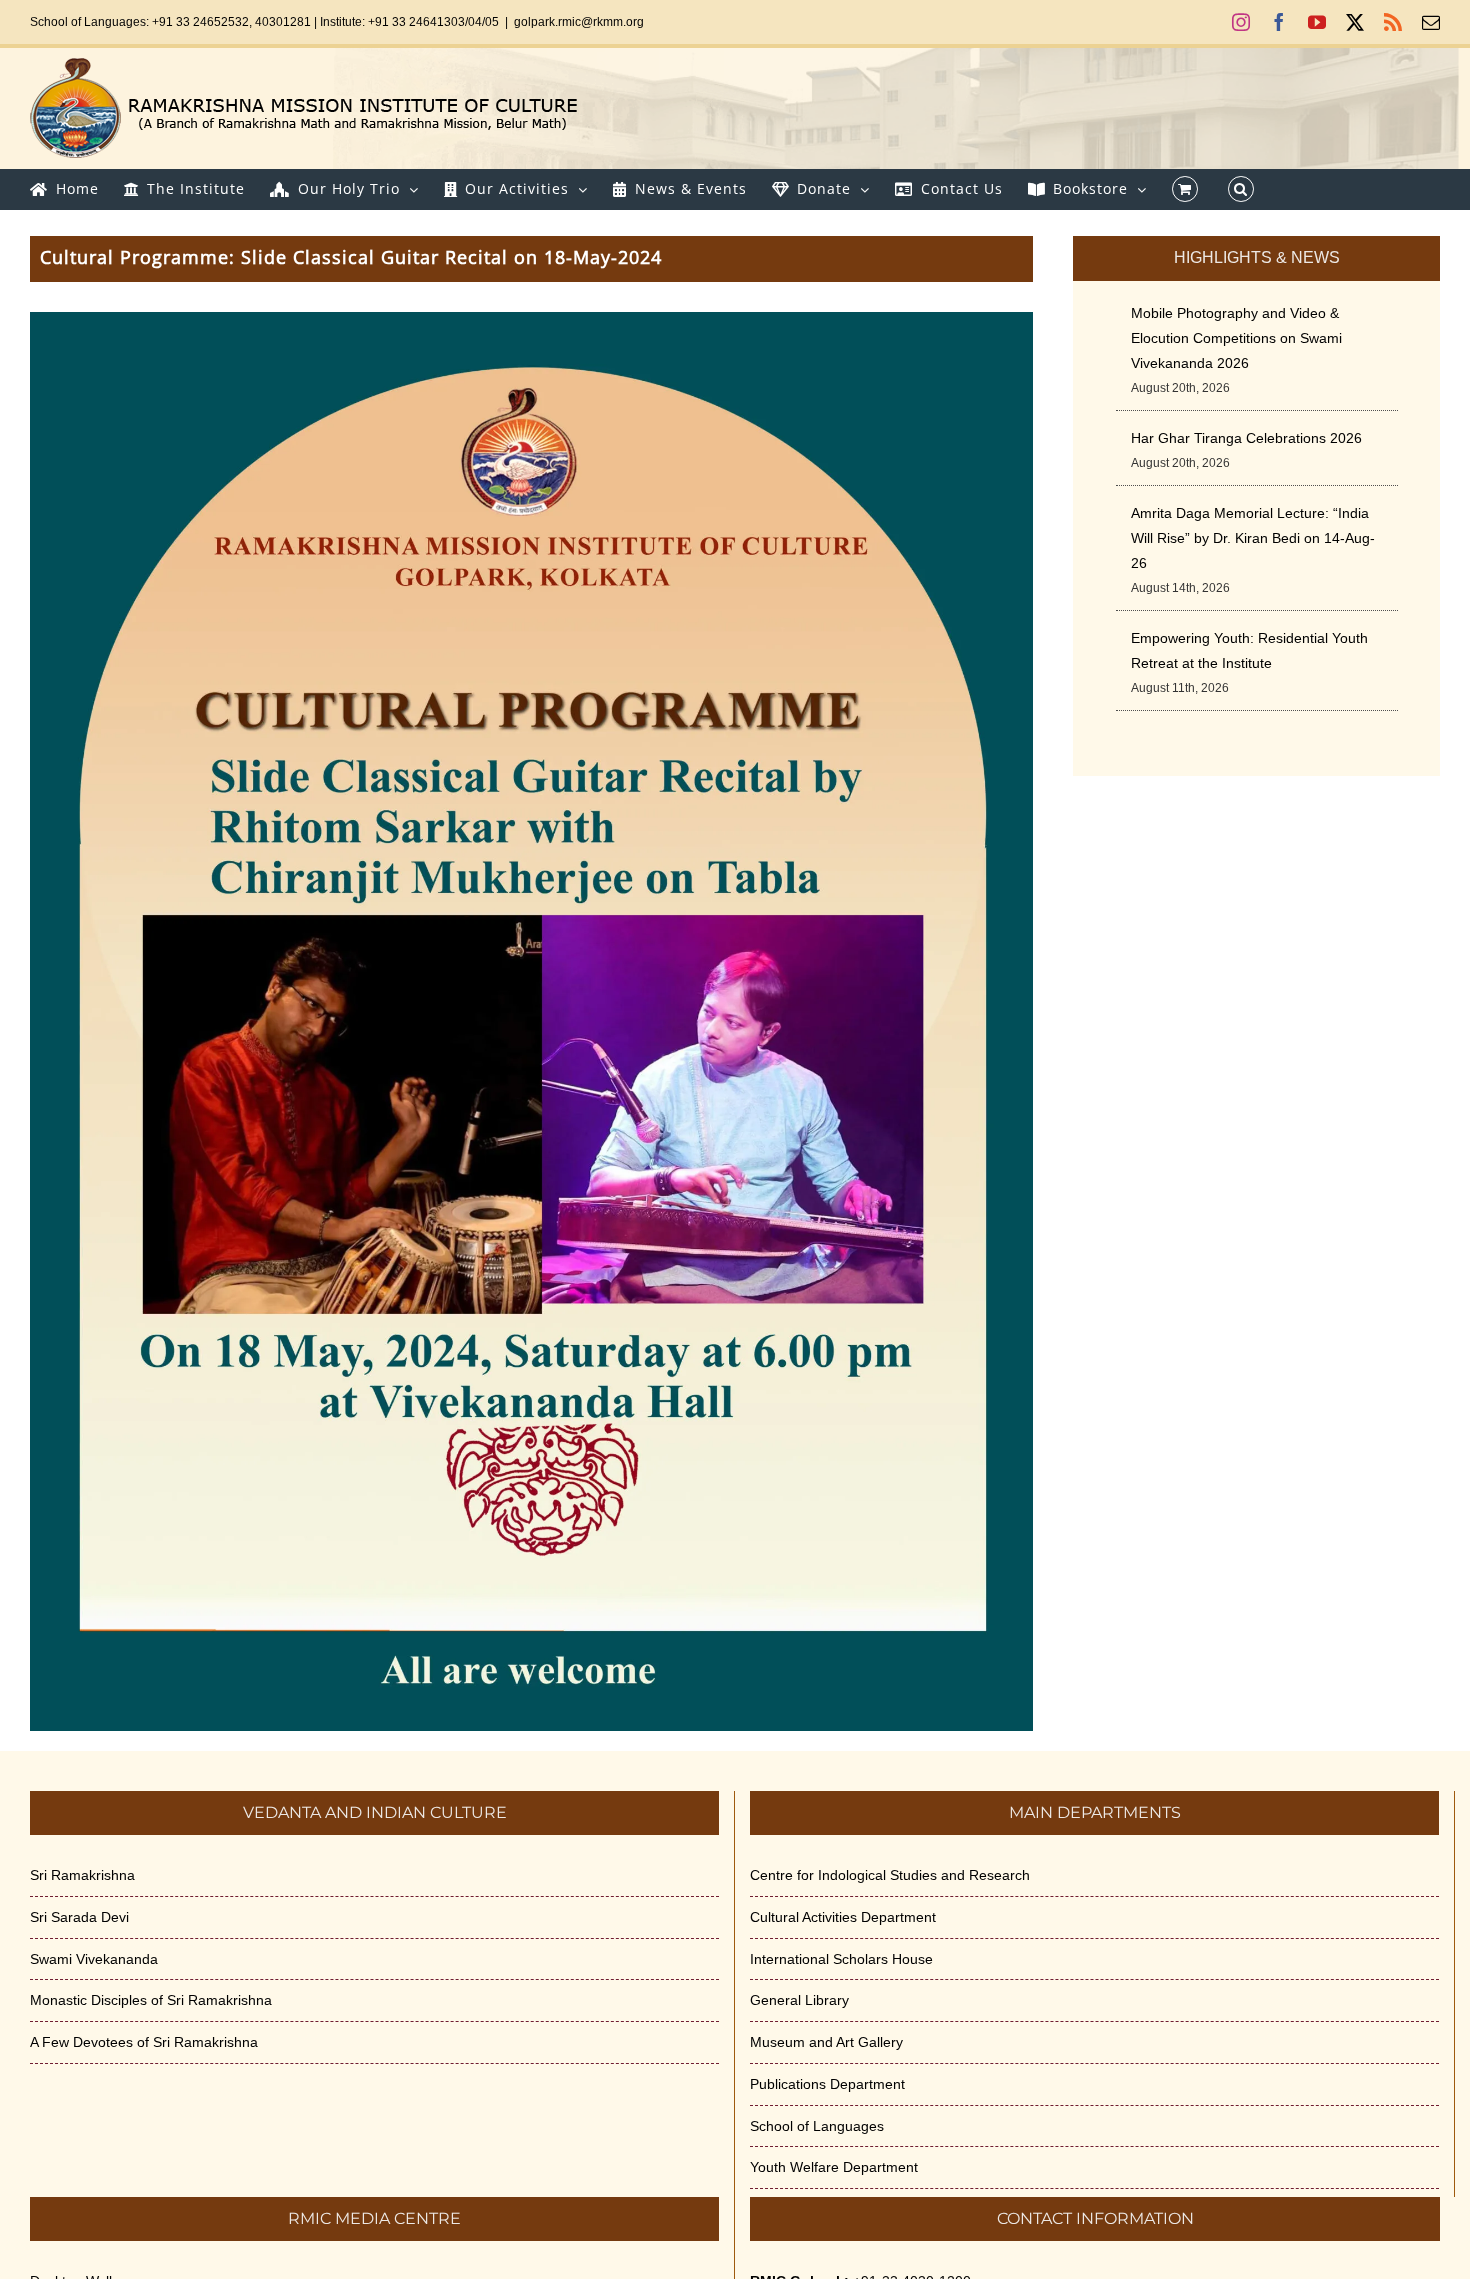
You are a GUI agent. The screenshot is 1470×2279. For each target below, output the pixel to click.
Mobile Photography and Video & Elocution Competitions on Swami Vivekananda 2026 (1236, 338)
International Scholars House (841, 1959)
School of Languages (817, 2126)
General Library (799, 2000)
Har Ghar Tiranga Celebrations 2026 (1246, 438)
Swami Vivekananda (94, 1959)
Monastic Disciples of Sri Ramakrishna (151, 2000)
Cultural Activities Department (843, 1917)
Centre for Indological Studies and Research (890, 1875)
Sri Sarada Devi (79, 1917)
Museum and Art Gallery (826, 2042)
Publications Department (827, 2084)
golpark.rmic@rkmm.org (579, 22)
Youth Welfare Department (834, 2167)
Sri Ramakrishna (82, 1875)
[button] (1241, 189)
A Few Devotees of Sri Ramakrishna (144, 2042)
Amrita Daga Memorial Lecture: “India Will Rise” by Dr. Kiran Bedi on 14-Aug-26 (1253, 538)
